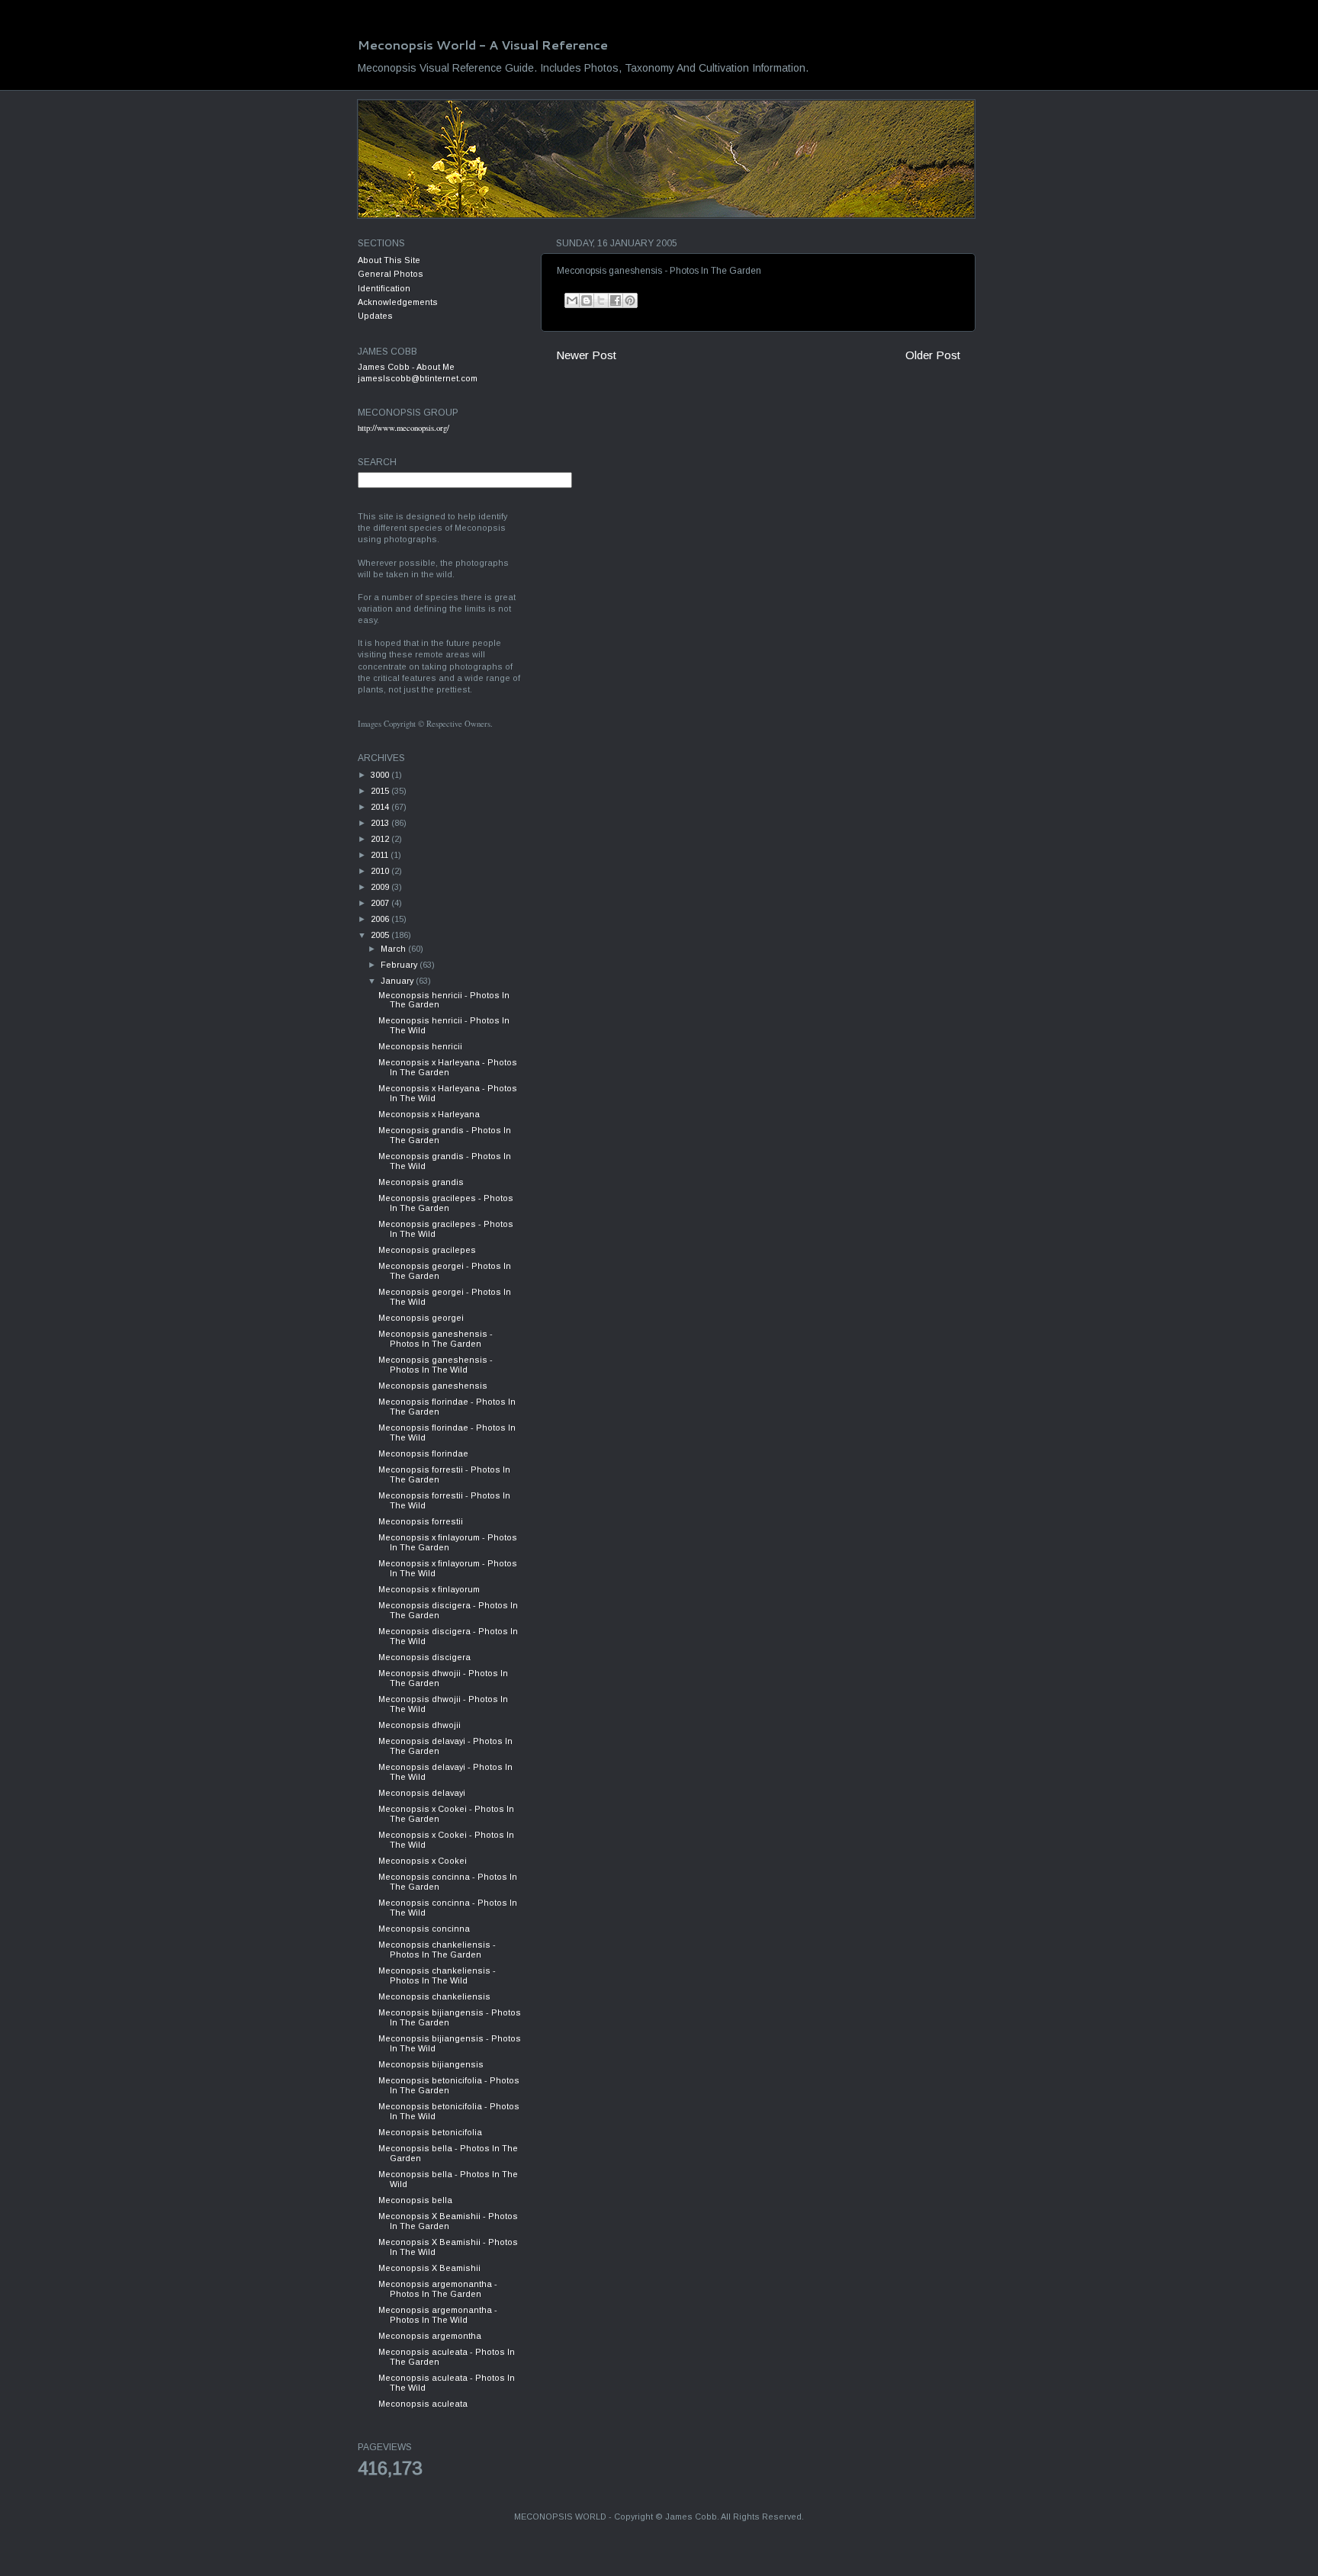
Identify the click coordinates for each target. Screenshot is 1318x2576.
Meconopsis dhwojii (420, 1725)
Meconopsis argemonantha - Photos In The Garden (438, 2289)
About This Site (389, 260)
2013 (381, 823)
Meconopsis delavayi (422, 1793)
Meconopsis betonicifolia (430, 2132)
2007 (381, 903)
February (400, 965)
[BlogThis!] (587, 300)
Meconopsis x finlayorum (429, 1589)
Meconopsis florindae (423, 1453)
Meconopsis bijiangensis (431, 2064)
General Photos (391, 274)
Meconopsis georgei (421, 1318)
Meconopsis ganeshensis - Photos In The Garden (436, 1339)
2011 (381, 855)
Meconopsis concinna (424, 1929)
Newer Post (586, 355)
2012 (381, 839)
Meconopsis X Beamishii (429, 2268)
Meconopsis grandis (421, 1182)
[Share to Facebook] (616, 300)
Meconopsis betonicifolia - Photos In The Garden (449, 2085)
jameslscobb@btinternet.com (418, 378)
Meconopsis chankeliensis (434, 1996)
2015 (381, 791)
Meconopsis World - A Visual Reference (483, 45)
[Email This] (572, 300)
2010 (381, 871)
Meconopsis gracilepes (427, 1250)
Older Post (933, 355)
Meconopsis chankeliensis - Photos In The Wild (437, 1975)
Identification (384, 288)
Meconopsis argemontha (430, 2336)
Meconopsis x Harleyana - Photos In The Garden (448, 1067)
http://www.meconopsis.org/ (403, 428)
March (394, 949)
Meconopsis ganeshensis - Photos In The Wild (436, 1365)
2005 (381, 935)
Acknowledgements (398, 302)
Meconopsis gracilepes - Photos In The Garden (446, 1203)
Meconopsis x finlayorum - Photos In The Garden (448, 1542)
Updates (375, 316)
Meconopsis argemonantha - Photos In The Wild (438, 2315)
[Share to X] (601, 300)
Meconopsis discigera (424, 1657)
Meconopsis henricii (420, 1046)
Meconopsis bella (415, 2200)
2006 (381, 919)
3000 (381, 775)
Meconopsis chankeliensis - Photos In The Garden (437, 1950)
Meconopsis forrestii (421, 1521)
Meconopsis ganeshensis (433, 1386)
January (398, 981)
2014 (381, 807)
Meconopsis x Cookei (423, 1861)
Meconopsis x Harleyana (429, 1114)
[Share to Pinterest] (630, 300)
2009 (381, 887)
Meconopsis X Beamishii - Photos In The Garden (448, 2221)
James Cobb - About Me (406, 367)
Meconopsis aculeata (423, 2404)
